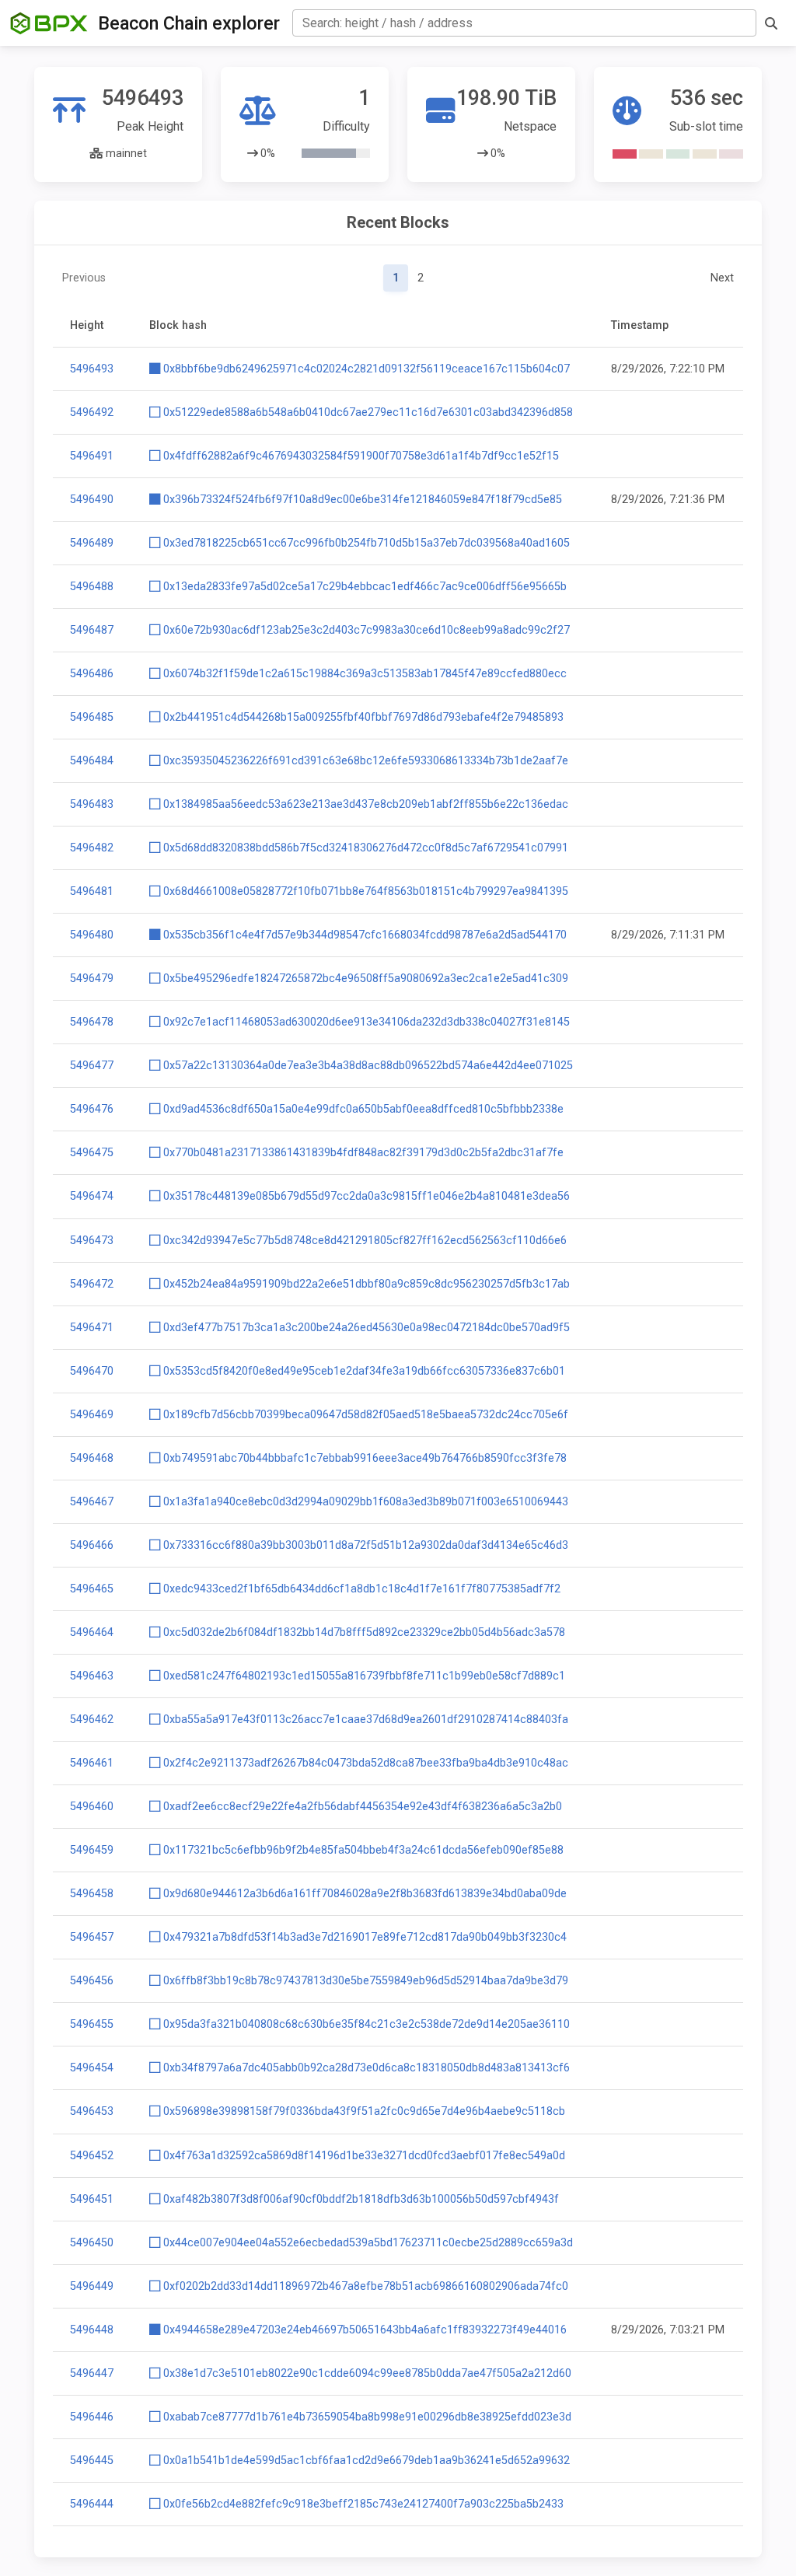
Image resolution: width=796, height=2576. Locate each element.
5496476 (92, 1109)
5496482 (92, 848)
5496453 (92, 2111)
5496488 (92, 587)
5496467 (92, 1502)
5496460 (92, 1807)
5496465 (92, 1589)
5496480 (92, 935)
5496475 (92, 1153)
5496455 (92, 2024)
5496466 (92, 1545)
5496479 (92, 979)
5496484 (92, 761)
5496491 (92, 456)
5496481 (92, 891)
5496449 (92, 2286)
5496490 (92, 500)
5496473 (92, 1241)
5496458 (92, 1894)
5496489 (92, 543)
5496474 (92, 1196)
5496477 (92, 1066)
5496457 (92, 1937)
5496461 (92, 1763)
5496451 (92, 2199)
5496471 (92, 1328)
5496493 (92, 369)
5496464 (92, 1632)
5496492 (92, 412)
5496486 (92, 674)
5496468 (92, 1458)
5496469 (92, 1415)
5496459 (92, 1850)
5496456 (92, 1981)
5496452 (92, 2156)
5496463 (92, 1676)
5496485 (92, 717)
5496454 (92, 2068)
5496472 (92, 1284)
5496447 (92, 2373)
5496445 (92, 2461)
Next (722, 278)
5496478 (92, 1022)
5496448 (92, 2330)
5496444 (92, 2504)
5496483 (92, 804)
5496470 (92, 1371)
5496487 (92, 630)
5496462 (92, 1720)
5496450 (92, 2243)
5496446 (92, 2417)
